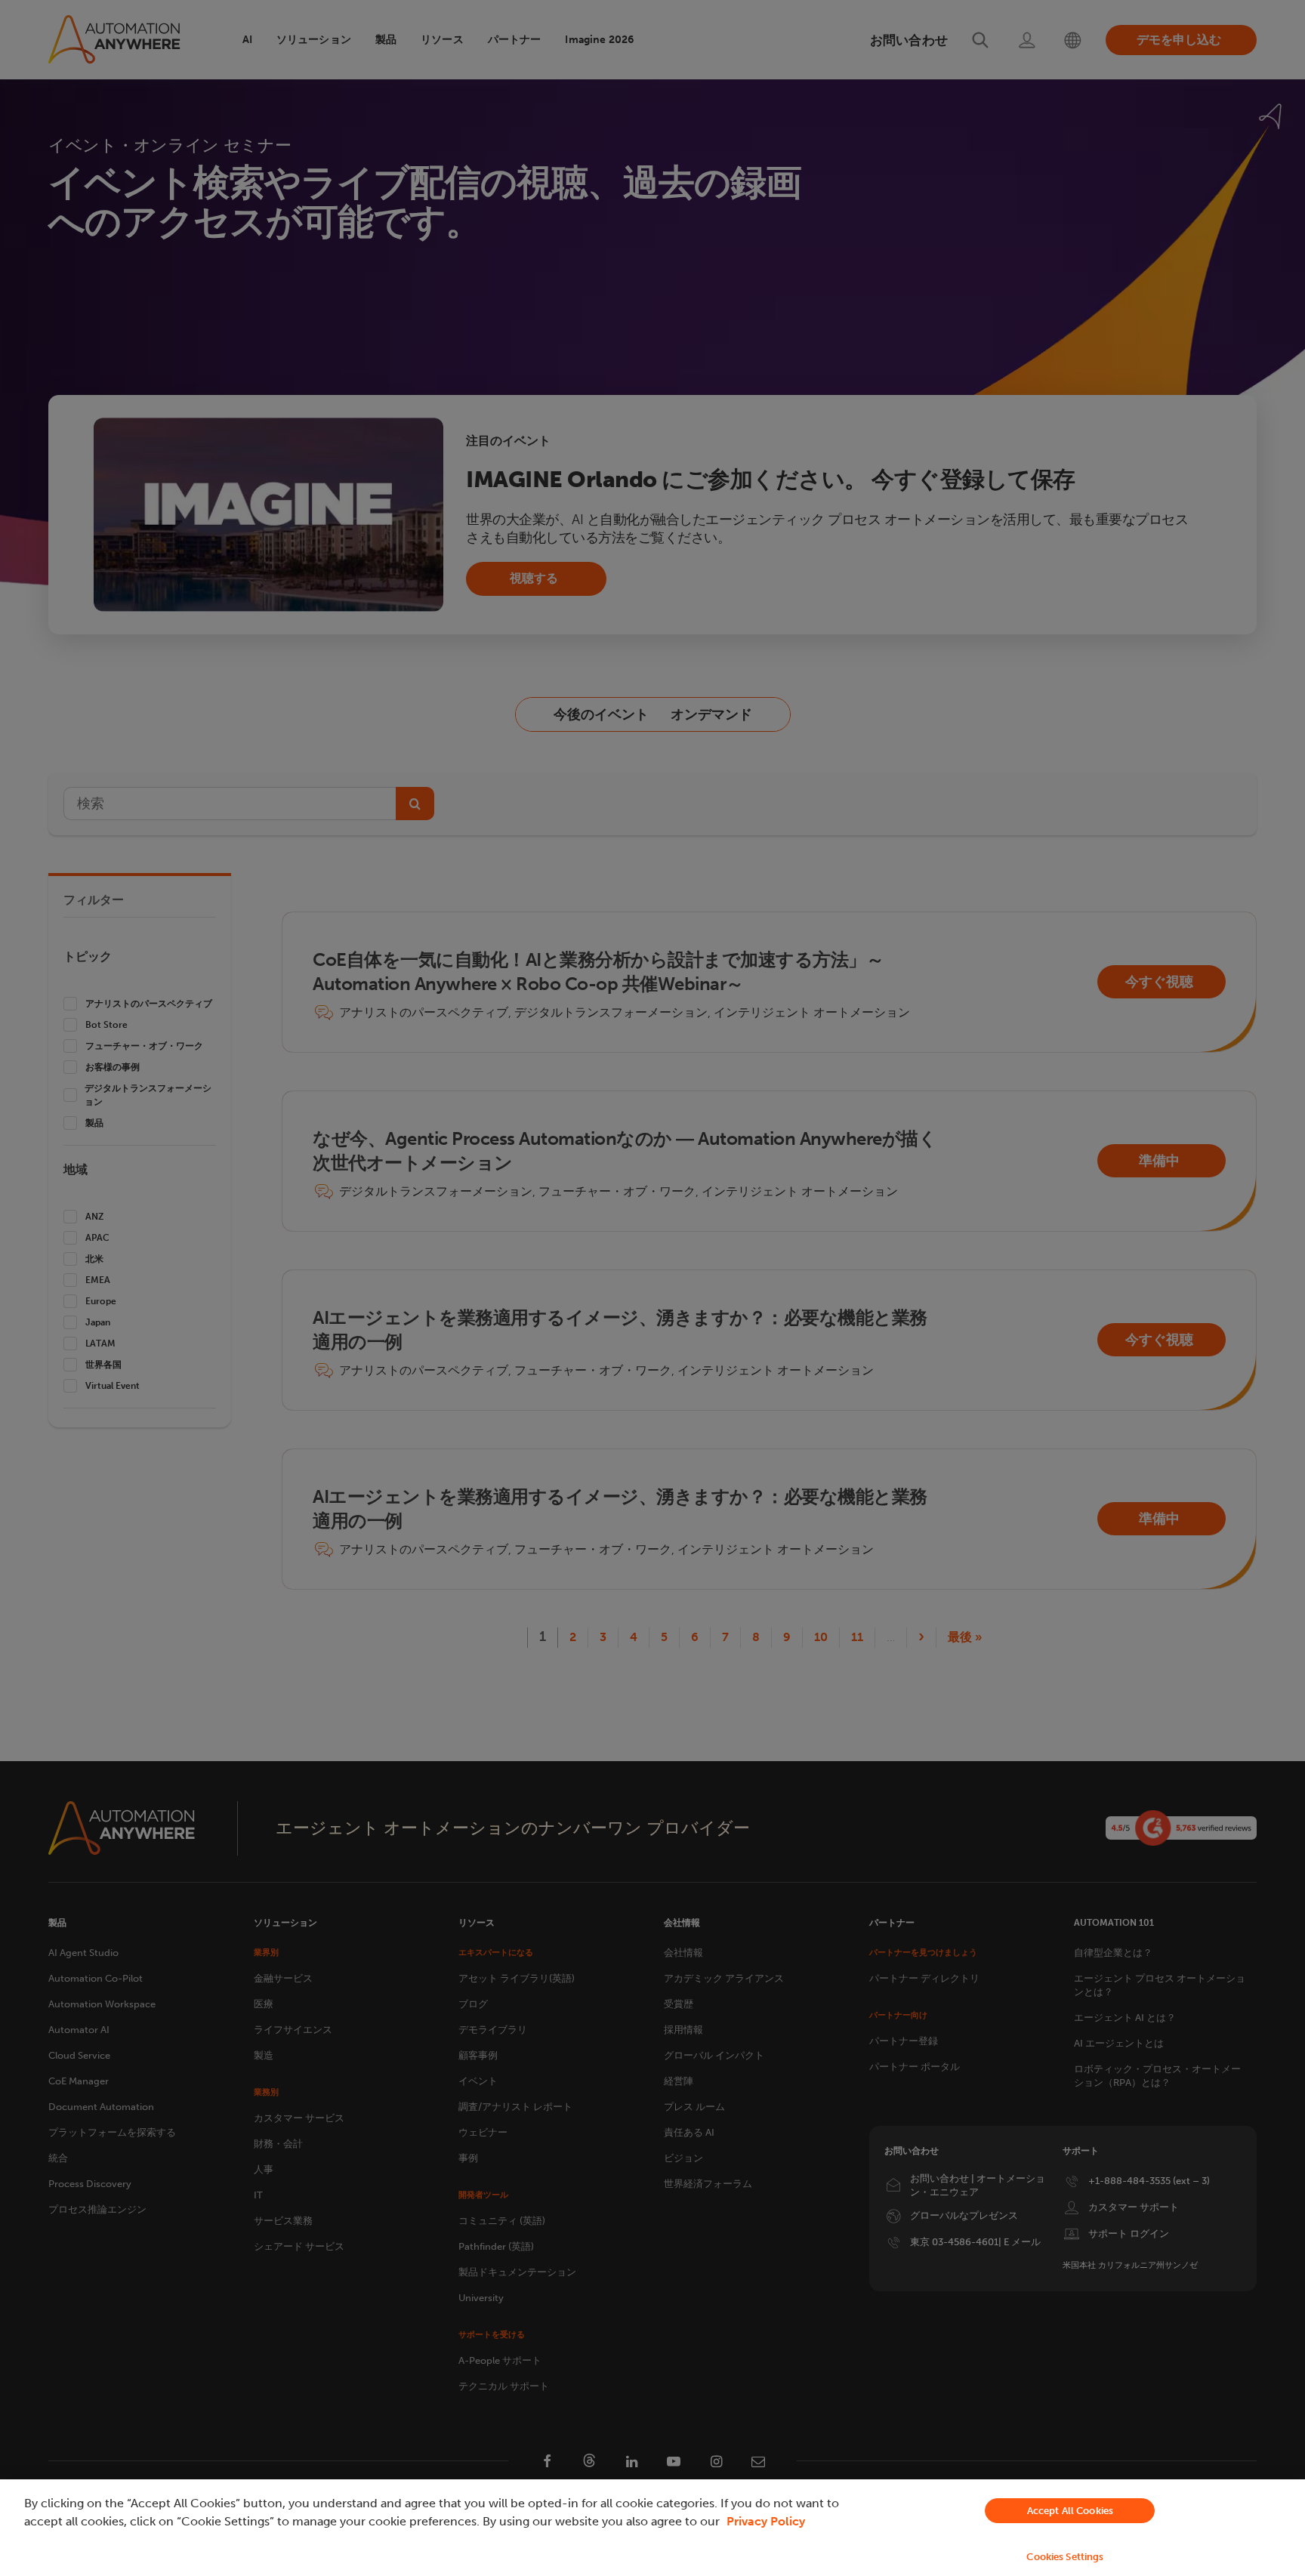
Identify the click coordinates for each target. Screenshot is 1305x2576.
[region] (652, 2528)
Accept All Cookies (1070, 2511)
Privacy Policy (766, 2521)
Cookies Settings (1065, 2557)
